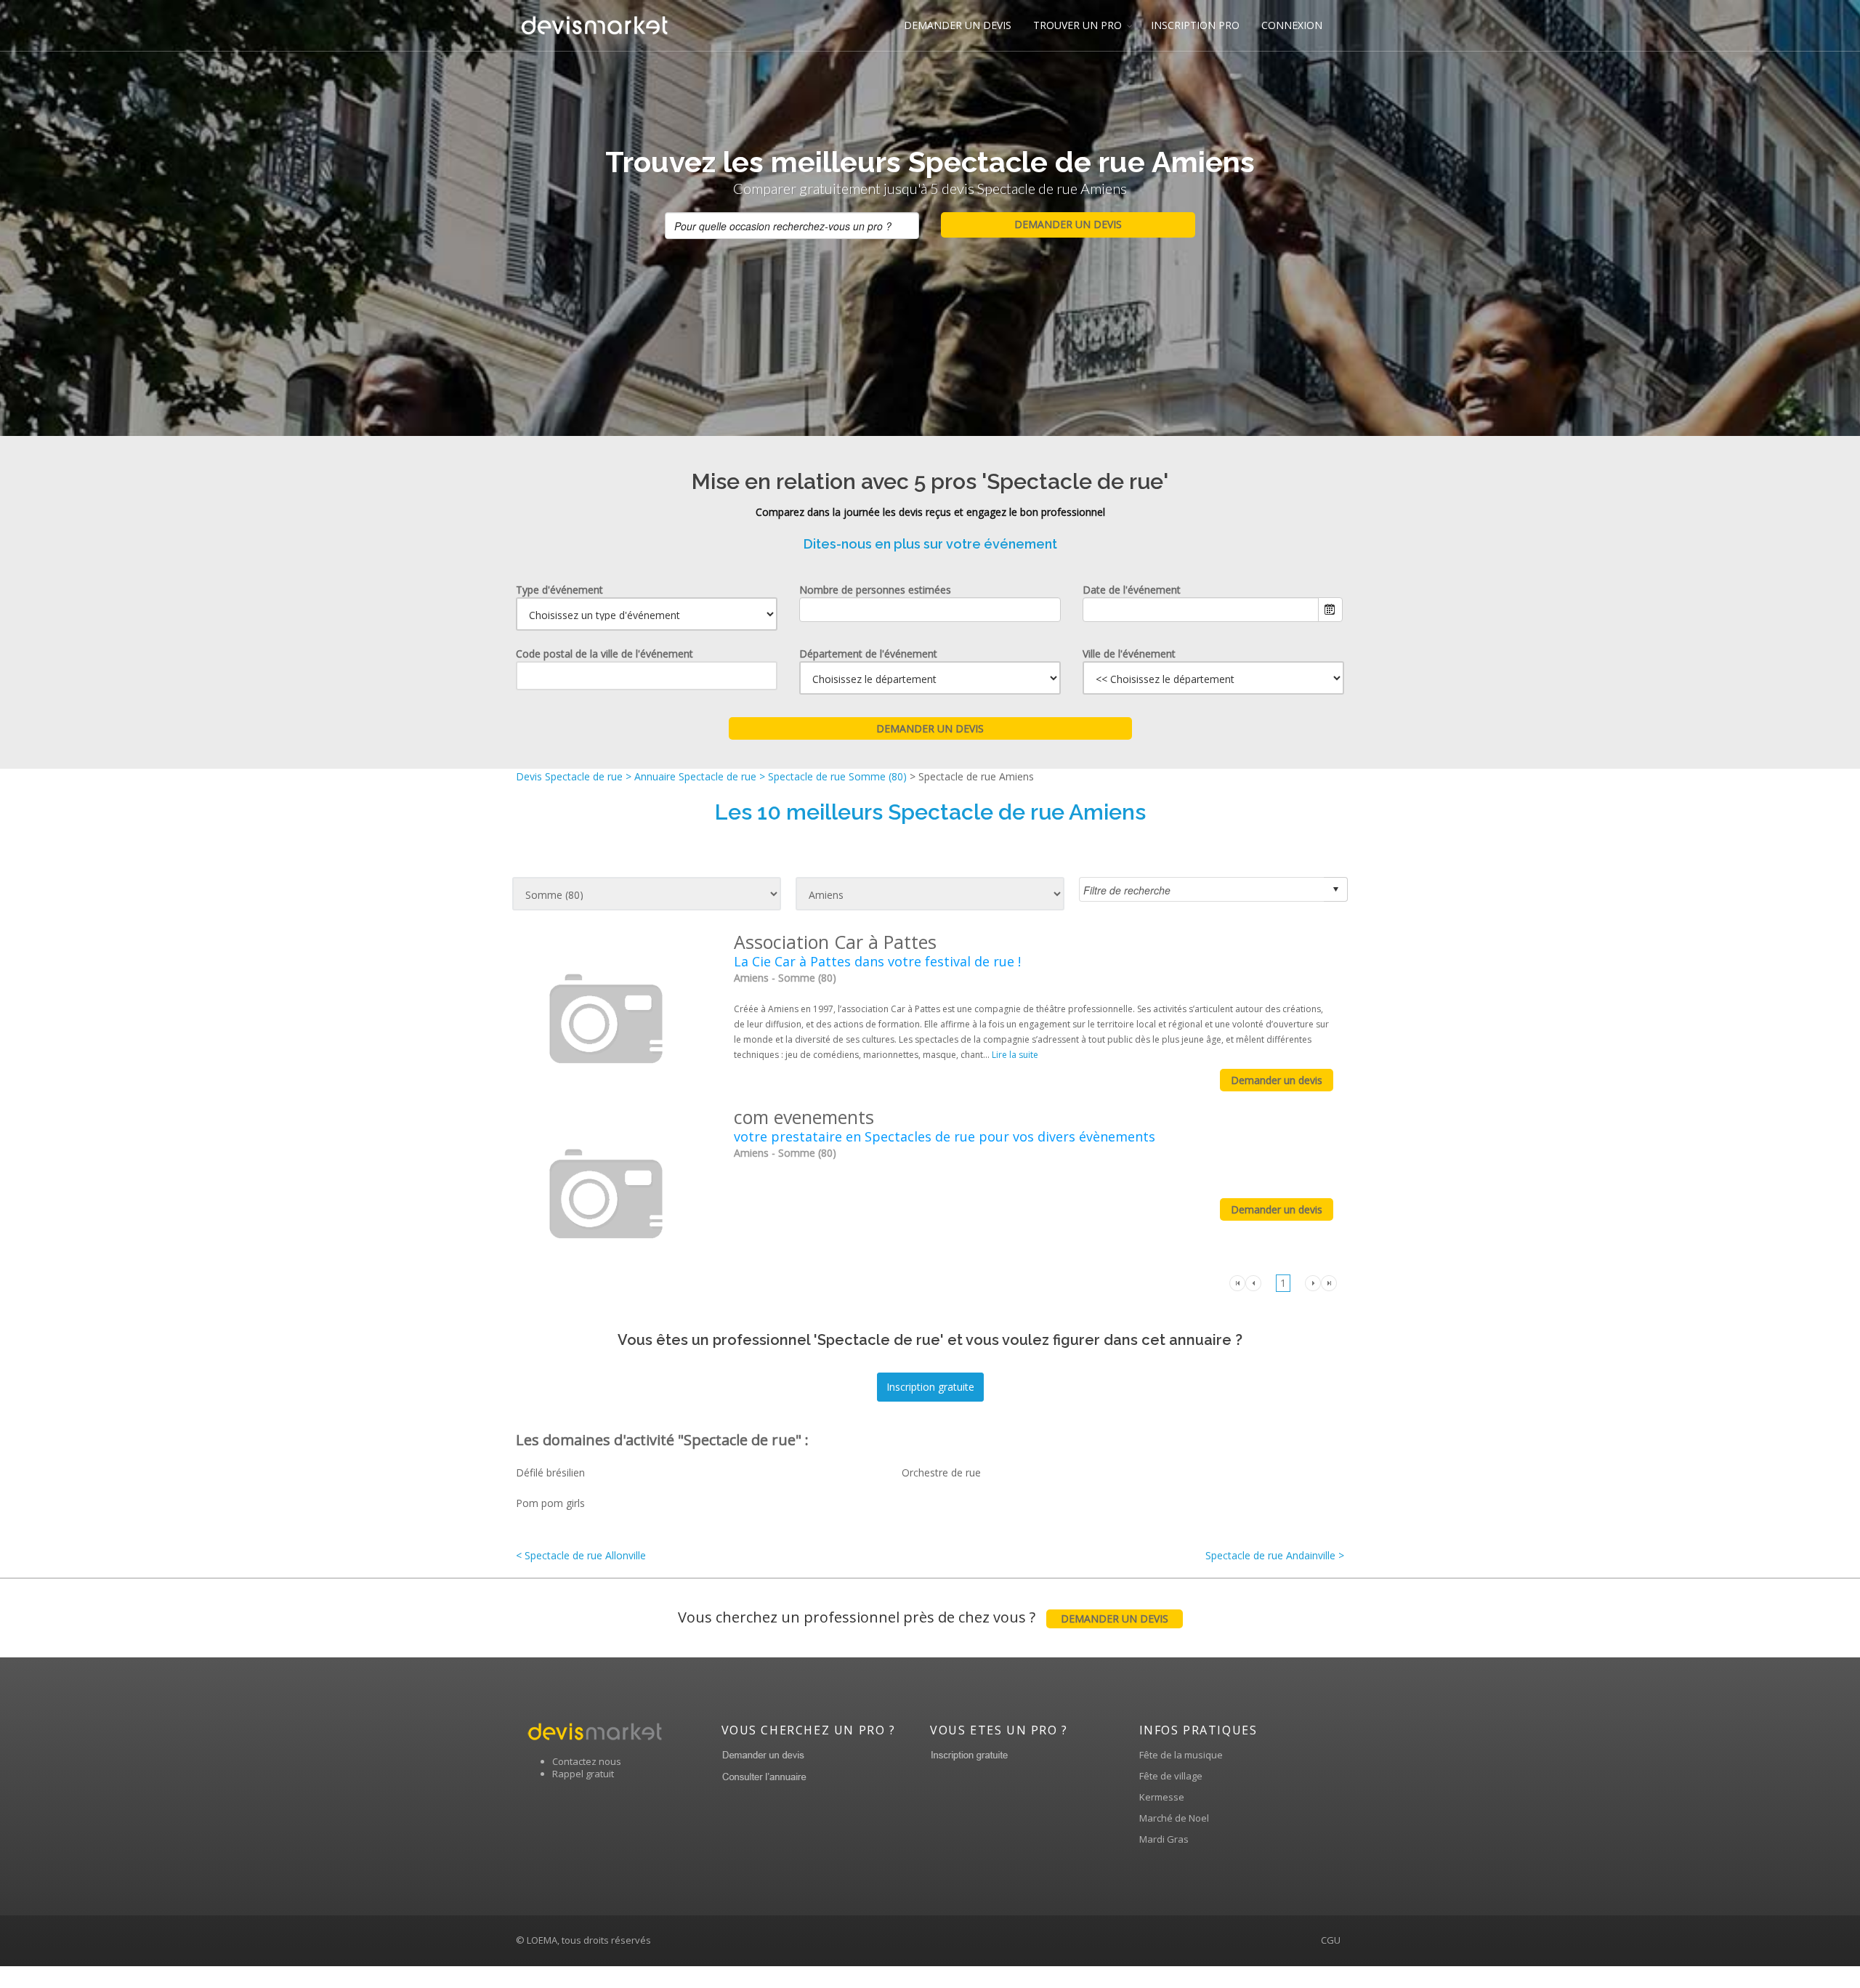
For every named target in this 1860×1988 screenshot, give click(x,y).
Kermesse (1162, 1797)
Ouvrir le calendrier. (1330, 610)
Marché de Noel (1174, 1818)
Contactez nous (587, 1761)
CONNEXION (1292, 25)
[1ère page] (1237, 1282)
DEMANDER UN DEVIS (958, 25)
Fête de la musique (1181, 1755)
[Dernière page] (1329, 1282)
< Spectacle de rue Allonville (581, 1555)
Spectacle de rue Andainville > (1275, 1555)
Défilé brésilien (550, 1472)
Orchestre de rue (941, 1472)
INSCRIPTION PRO (1195, 25)
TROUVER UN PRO (1077, 25)
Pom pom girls (550, 1503)
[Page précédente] (1253, 1282)
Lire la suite (1015, 1055)
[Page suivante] (1313, 1282)
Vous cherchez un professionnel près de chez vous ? (923, 1617)
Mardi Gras (1164, 1839)
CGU (1331, 1940)
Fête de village (1171, 1776)
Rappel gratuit (583, 1774)
